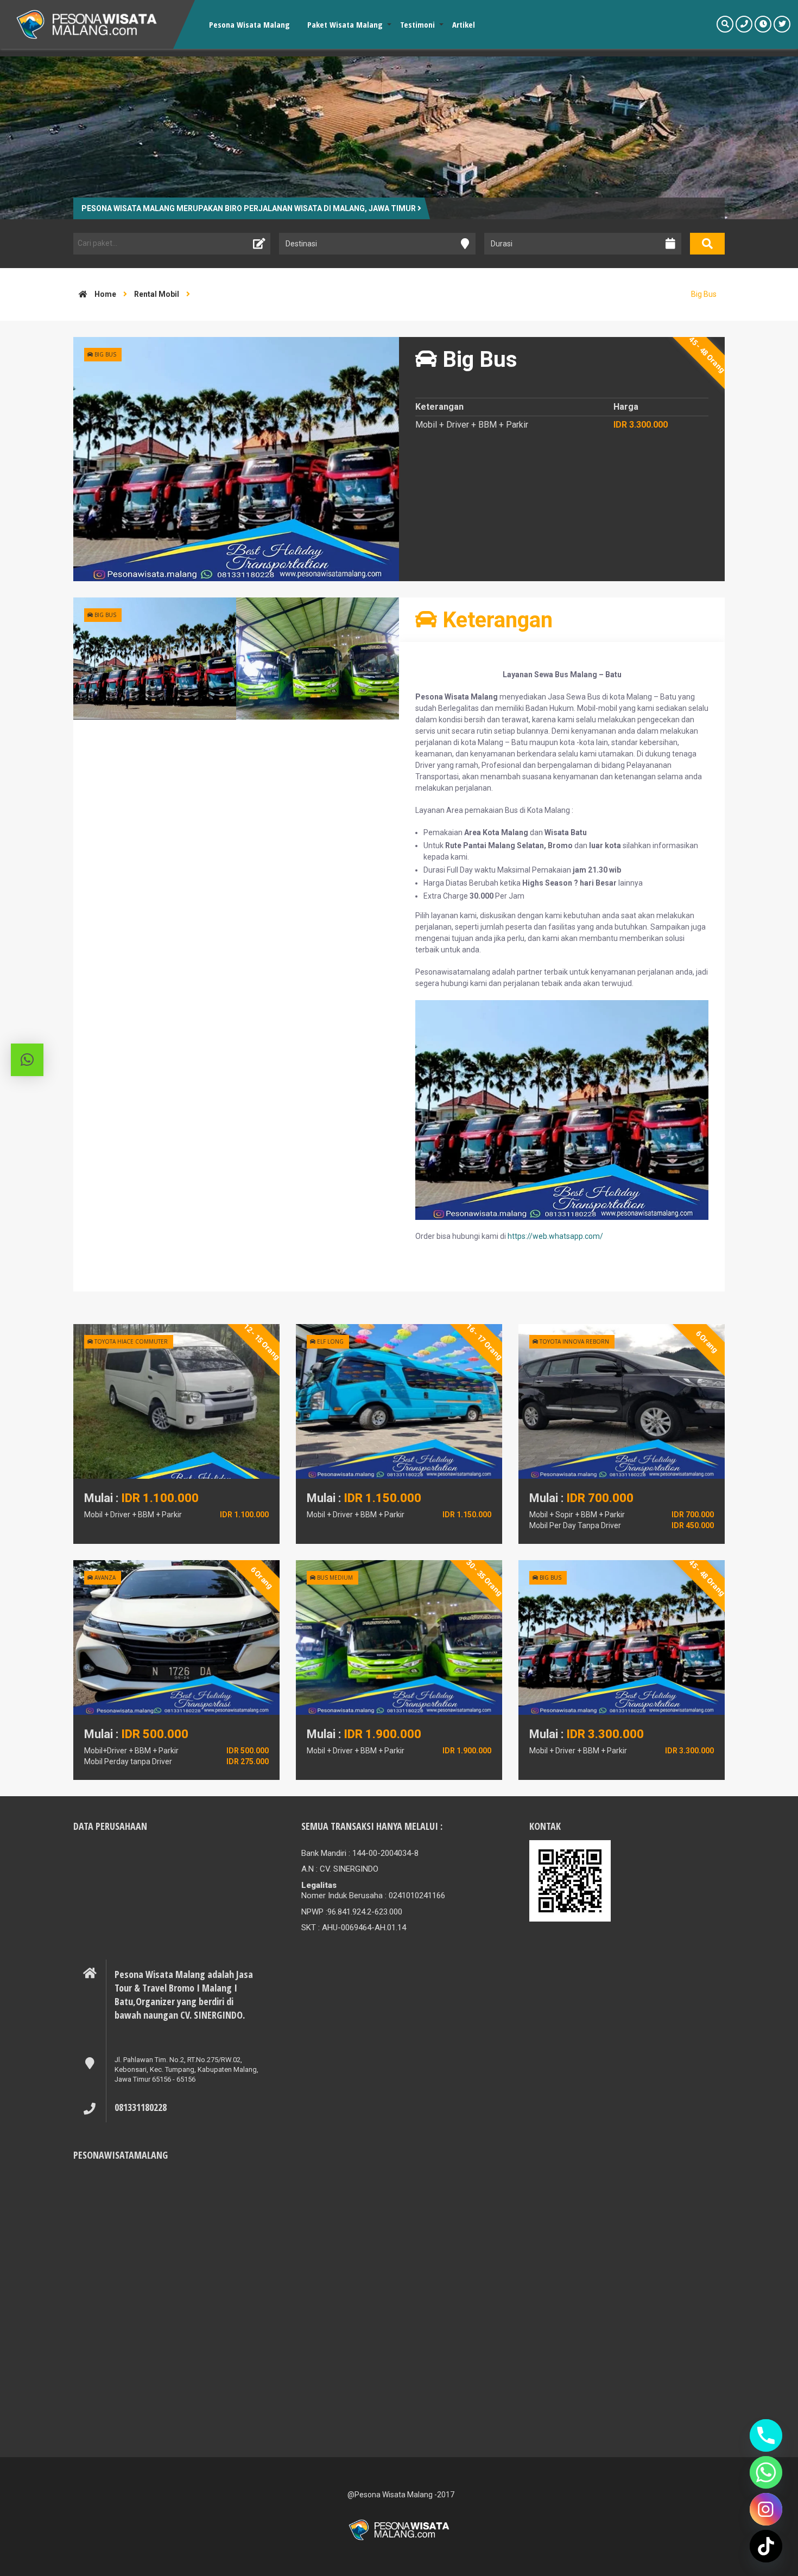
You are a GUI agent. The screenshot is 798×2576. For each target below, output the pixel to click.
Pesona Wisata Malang (249, 24)
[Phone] (766, 2435)
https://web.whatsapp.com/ (555, 1236)
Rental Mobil (157, 294)
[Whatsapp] (766, 2472)
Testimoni (417, 24)
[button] (27, 1060)
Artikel (464, 24)
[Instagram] (766, 2509)
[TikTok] (766, 2546)
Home (104, 294)
